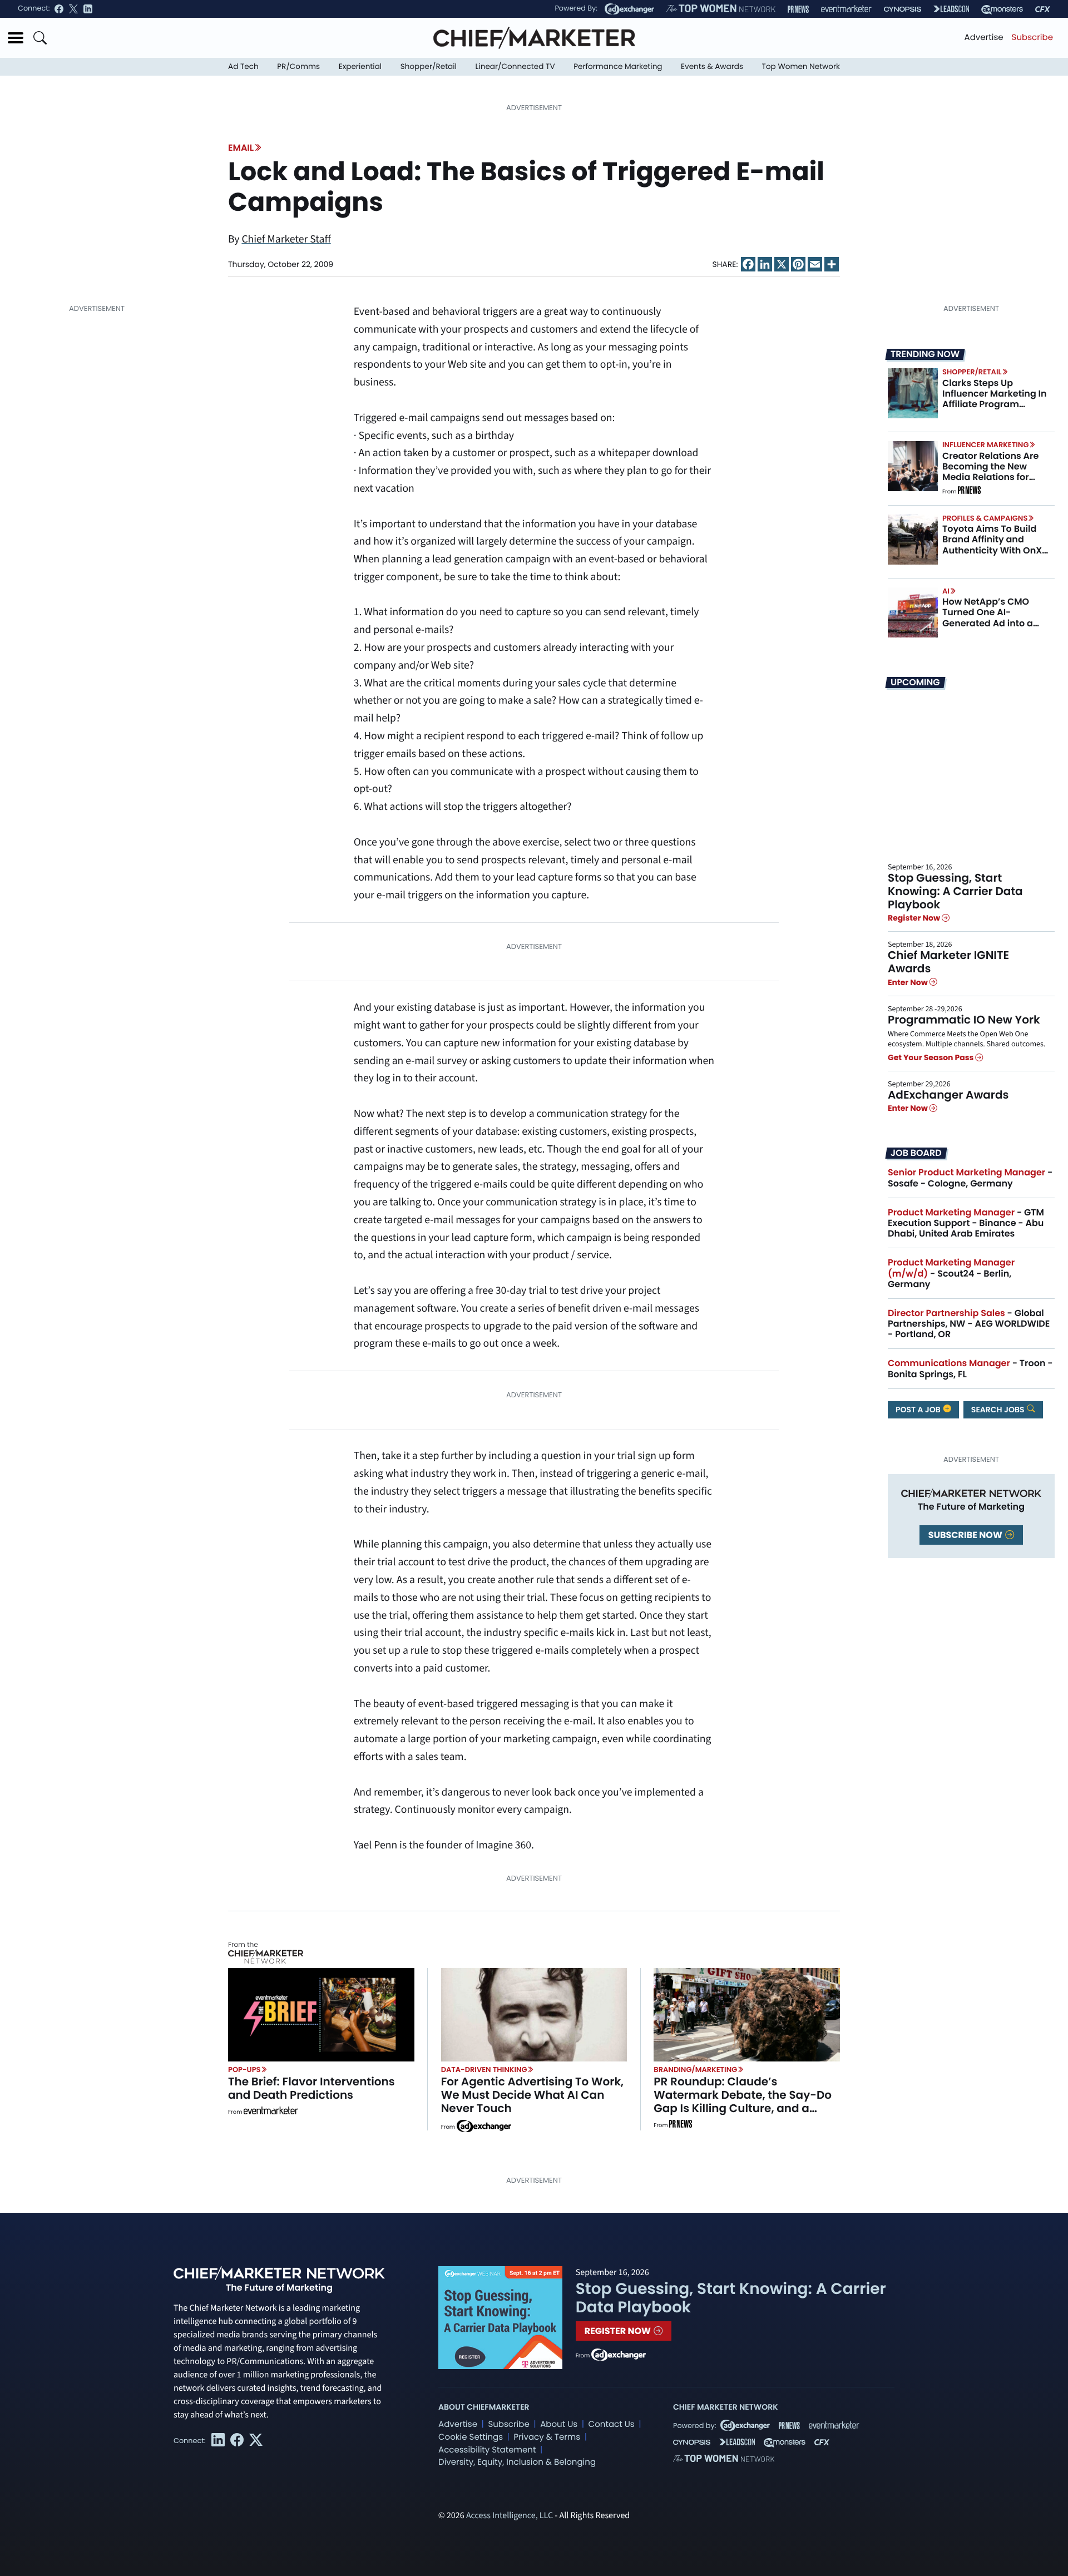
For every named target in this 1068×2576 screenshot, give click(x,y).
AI (946, 591)
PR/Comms (298, 66)
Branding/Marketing (695, 2070)
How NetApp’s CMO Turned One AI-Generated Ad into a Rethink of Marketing (989, 618)
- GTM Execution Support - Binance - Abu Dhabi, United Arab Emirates (966, 1223)
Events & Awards (712, 66)
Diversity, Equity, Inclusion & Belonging (517, 2462)
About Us (559, 2424)
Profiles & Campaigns (985, 518)
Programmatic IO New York (964, 1020)
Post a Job (919, 1410)
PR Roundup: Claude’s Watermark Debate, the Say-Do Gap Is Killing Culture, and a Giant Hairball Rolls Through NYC (745, 2102)
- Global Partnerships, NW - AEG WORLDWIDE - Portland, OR (969, 1324)
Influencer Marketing (985, 445)
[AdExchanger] (629, 9)
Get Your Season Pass (931, 1057)
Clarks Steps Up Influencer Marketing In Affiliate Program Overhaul (995, 399)
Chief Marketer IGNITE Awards (948, 962)
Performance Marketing (618, 66)
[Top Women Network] (721, 9)
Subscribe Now (966, 1535)
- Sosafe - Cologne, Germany (970, 1178)
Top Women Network (801, 66)
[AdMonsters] (1002, 9)
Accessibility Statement (487, 2450)
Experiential (360, 66)
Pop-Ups (244, 2070)
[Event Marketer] (846, 9)
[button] (16, 38)
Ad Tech (243, 66)
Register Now (915, 918)
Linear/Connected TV (515, 66)
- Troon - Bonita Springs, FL (970, 1368)
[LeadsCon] (951, 9)
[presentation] (913, 393)
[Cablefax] (1043, 9)
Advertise (984, 38)
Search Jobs (999, 1410)
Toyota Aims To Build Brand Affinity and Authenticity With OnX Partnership (992, 545)
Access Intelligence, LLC (510, 2516)
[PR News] (798, 9)
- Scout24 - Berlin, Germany (951, 1273)
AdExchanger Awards (948, 1095)
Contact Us (612, 2424)
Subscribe (1032, 38)
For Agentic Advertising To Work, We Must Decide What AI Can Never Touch (533, 2095)
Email (241, 148)
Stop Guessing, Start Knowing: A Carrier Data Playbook (955, 891)
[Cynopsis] (903, 9)
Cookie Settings (471, 2437)
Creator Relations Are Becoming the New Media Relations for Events (990, 472)
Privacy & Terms (547, 2437)
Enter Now (909, 982)
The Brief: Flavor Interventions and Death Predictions (311, 2088)
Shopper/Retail (429, 66)
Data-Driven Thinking (484, 2070)
